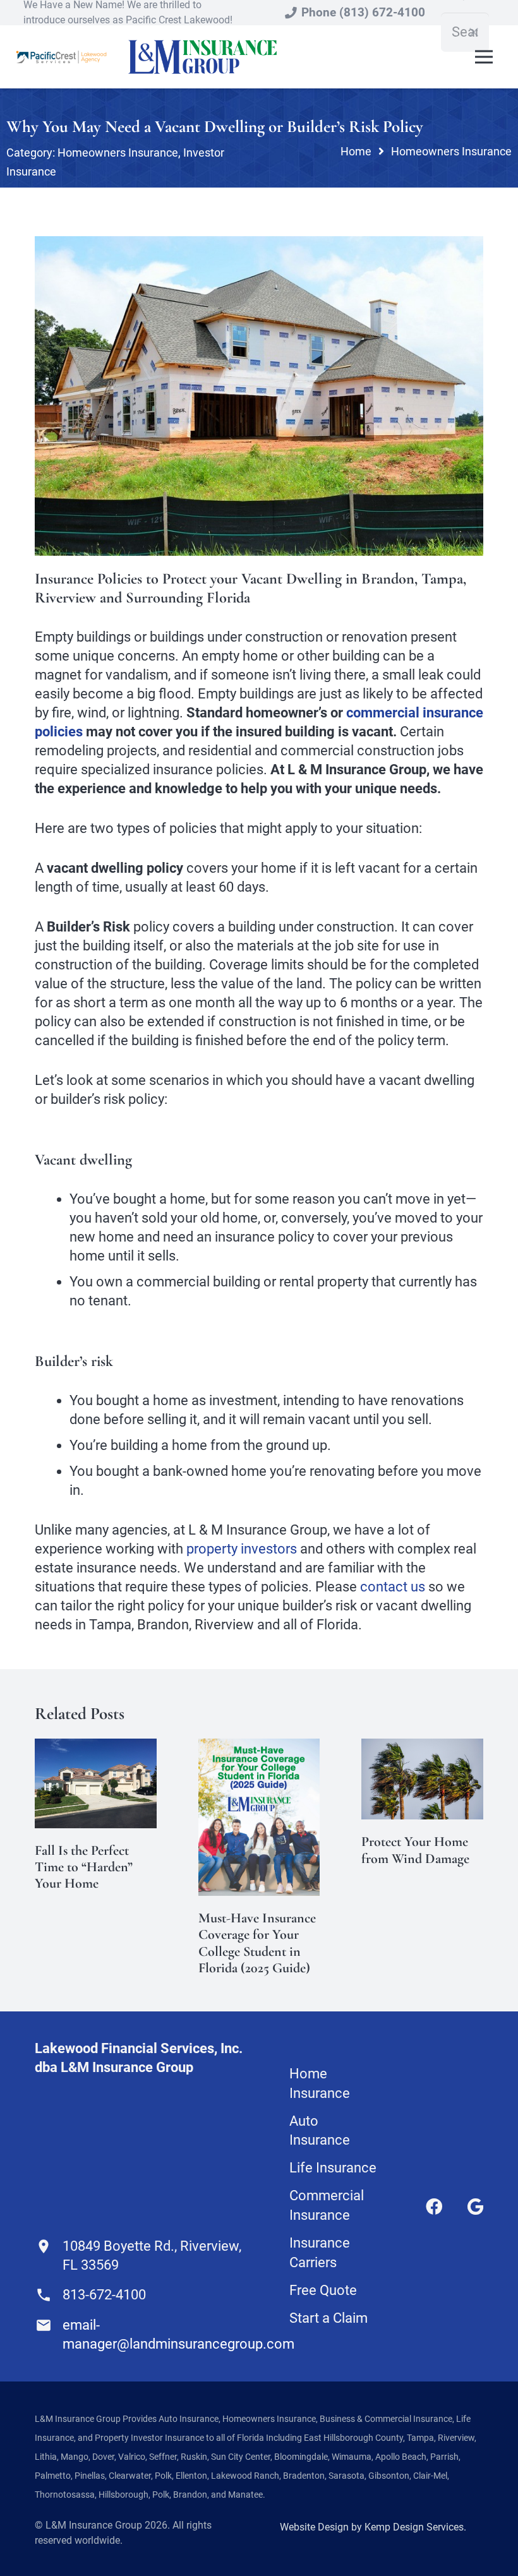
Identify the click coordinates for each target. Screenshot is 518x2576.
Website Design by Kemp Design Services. (373, 2527)
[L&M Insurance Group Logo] (203, 57)
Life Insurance (333, 2168)
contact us (393, 1587)
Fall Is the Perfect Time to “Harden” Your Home (84, 1867)
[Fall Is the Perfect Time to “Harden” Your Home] (96, 1748)
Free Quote (323, 2290)
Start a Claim (328, 2318)
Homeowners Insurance (118, 153)
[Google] (475, 2207)
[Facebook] (434, 2207)
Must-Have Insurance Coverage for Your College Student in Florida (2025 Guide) (257, 1943)
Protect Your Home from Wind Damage (415, 1850)
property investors (242, 1549)
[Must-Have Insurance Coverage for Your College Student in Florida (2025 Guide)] (259, 1748)
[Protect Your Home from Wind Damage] (422, 1748)
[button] (484, 57)
